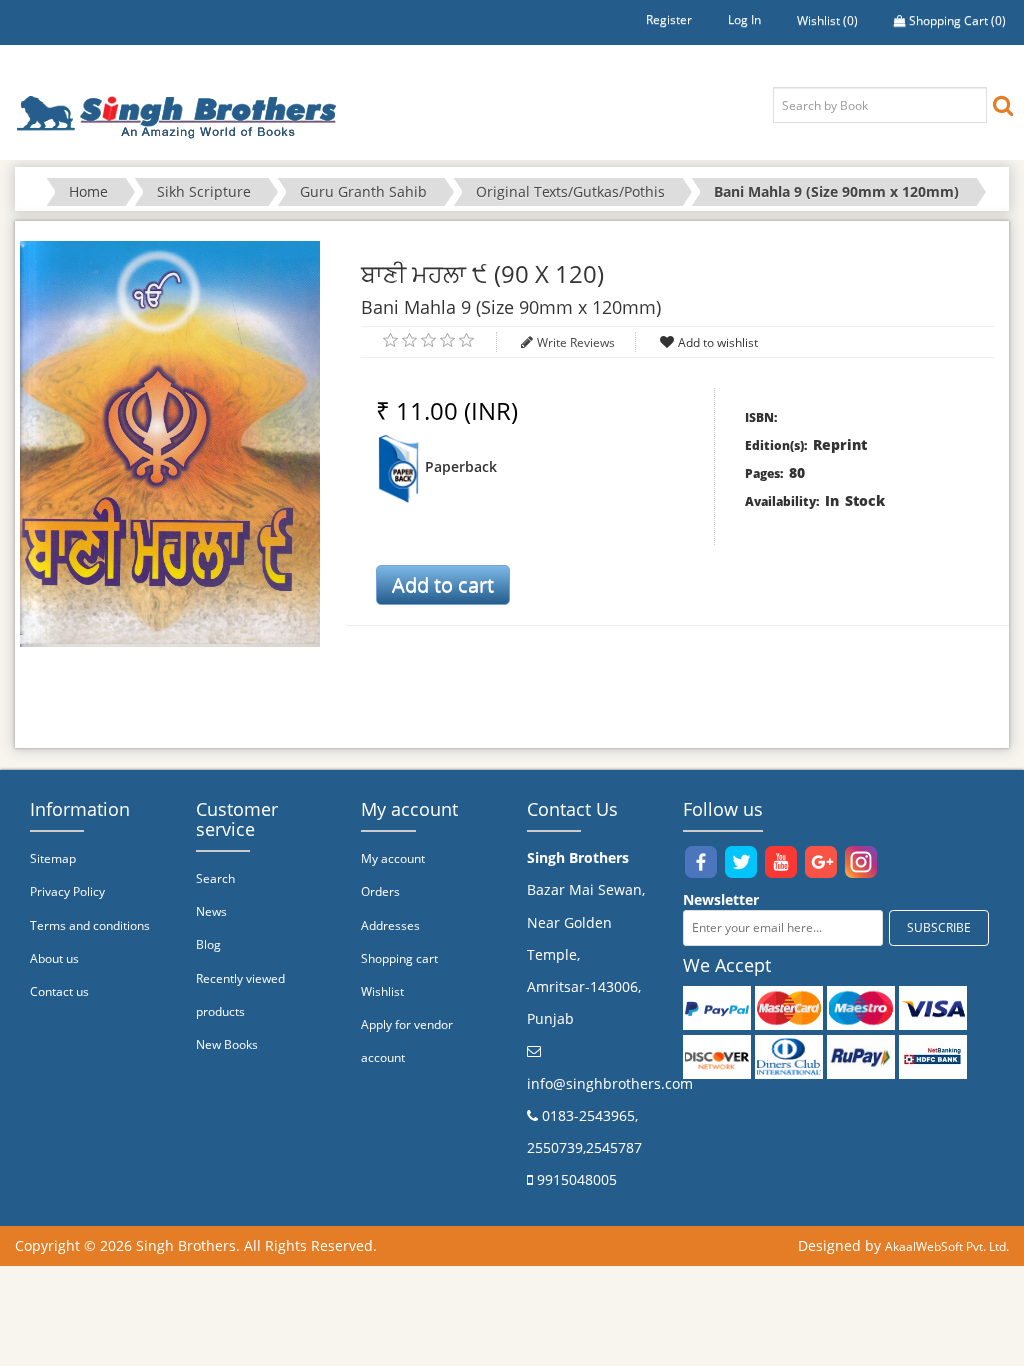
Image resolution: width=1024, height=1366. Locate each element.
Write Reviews (576, 342)
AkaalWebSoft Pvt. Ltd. (947, 1246)
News (211, 911)
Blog (208, 944)
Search (215, 878)
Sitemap (53, 858)
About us (54, 958)
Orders (380, 891)
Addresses (390, 925)
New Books (227, 1044)
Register (669, 19)
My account (393, 858)
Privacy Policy (67, 891)
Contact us (59, 991)
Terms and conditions (90, 925)
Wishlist (382, 991)
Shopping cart (399, 958)
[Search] (1003, 104)
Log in (744, 19)
